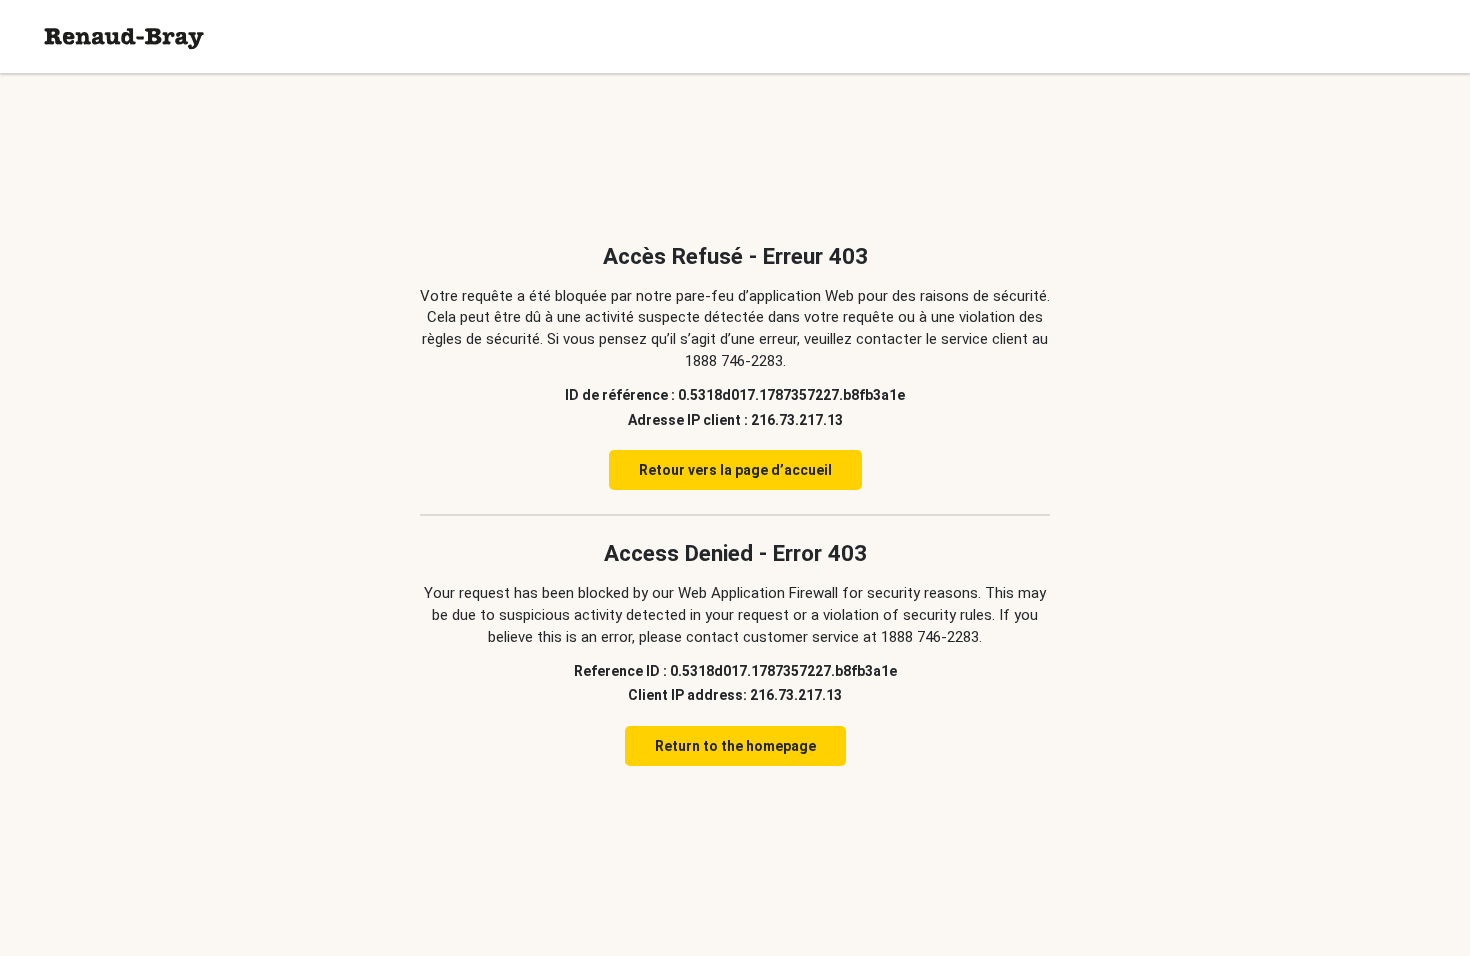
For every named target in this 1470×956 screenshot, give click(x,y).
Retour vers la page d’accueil (735, 470)
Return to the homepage (735, 746)
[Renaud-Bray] (124, 36)
